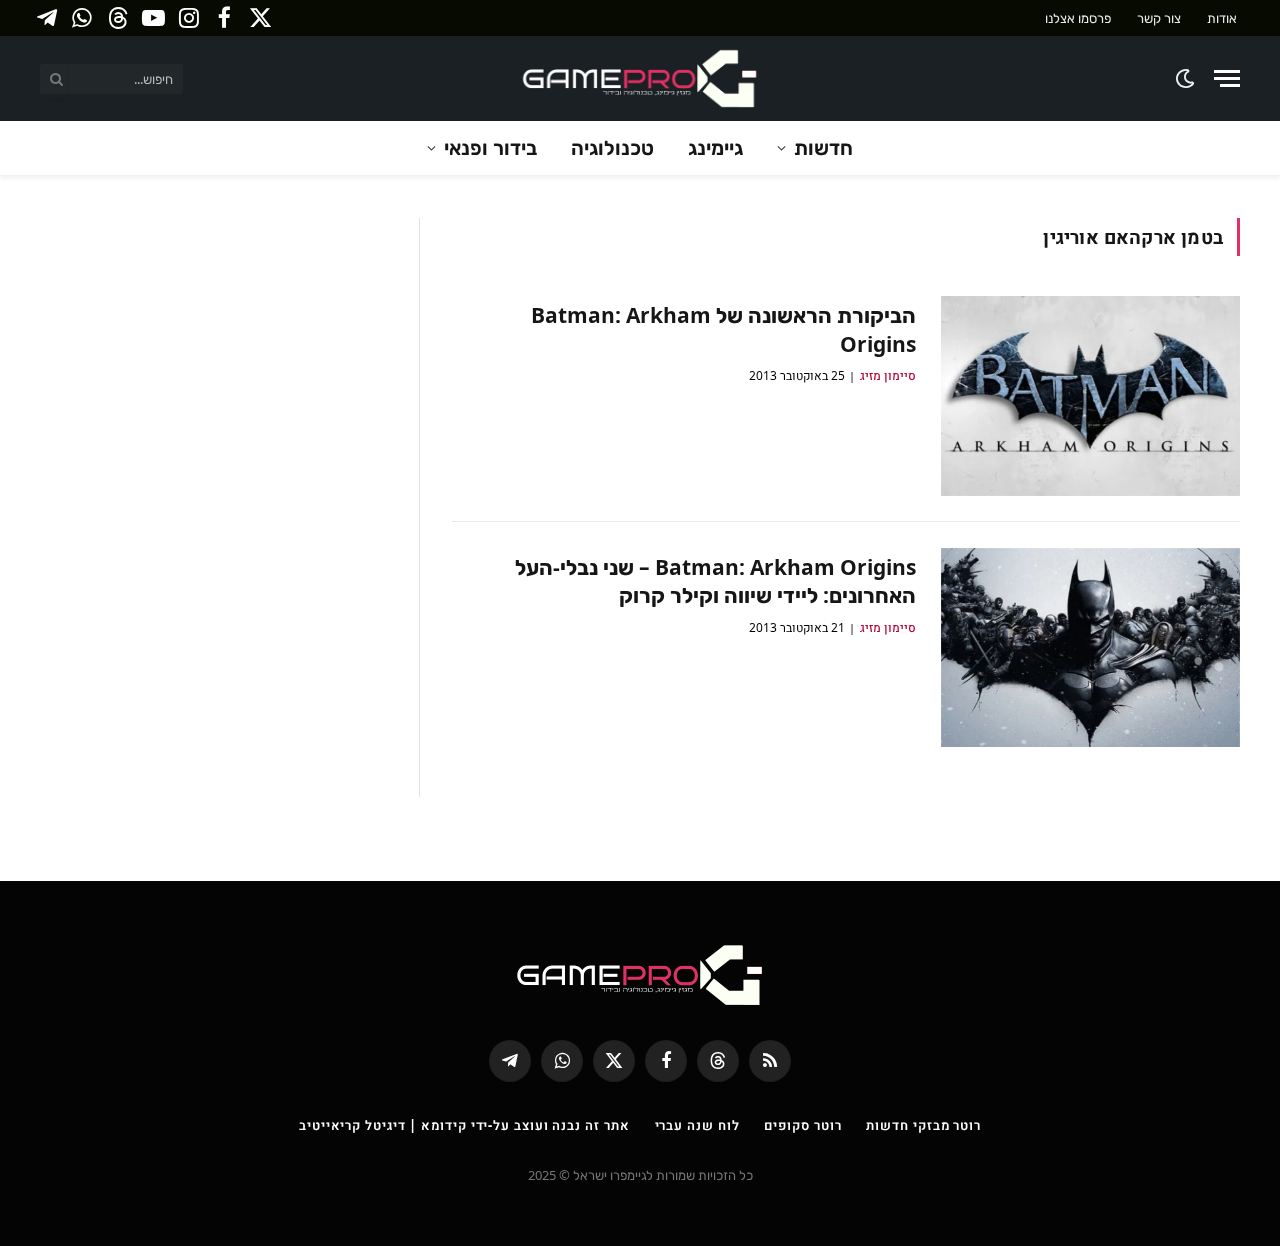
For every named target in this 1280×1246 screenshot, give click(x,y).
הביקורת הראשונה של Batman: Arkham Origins (723, 329)
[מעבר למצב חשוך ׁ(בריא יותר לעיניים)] (1186, 78)
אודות (1222, 18)
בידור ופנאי (490, 147)
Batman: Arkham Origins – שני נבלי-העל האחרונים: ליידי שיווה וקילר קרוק (715, 581)
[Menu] (1227, 78)
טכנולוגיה (612, 147)
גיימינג (715, 147)
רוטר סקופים (802, 1125)
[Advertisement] (214, 358)
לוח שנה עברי (697, 1125)
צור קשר (1159, 18)
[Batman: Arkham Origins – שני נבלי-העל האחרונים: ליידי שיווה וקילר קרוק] (1090, 648)
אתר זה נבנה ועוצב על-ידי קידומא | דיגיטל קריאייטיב (464, 1125)
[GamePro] (640, 78)
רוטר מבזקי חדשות (923, 1125)
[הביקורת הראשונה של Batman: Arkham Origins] (1090, 396)
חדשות (823, 147)
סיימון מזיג (888, 375)
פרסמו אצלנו (1078, 18)
